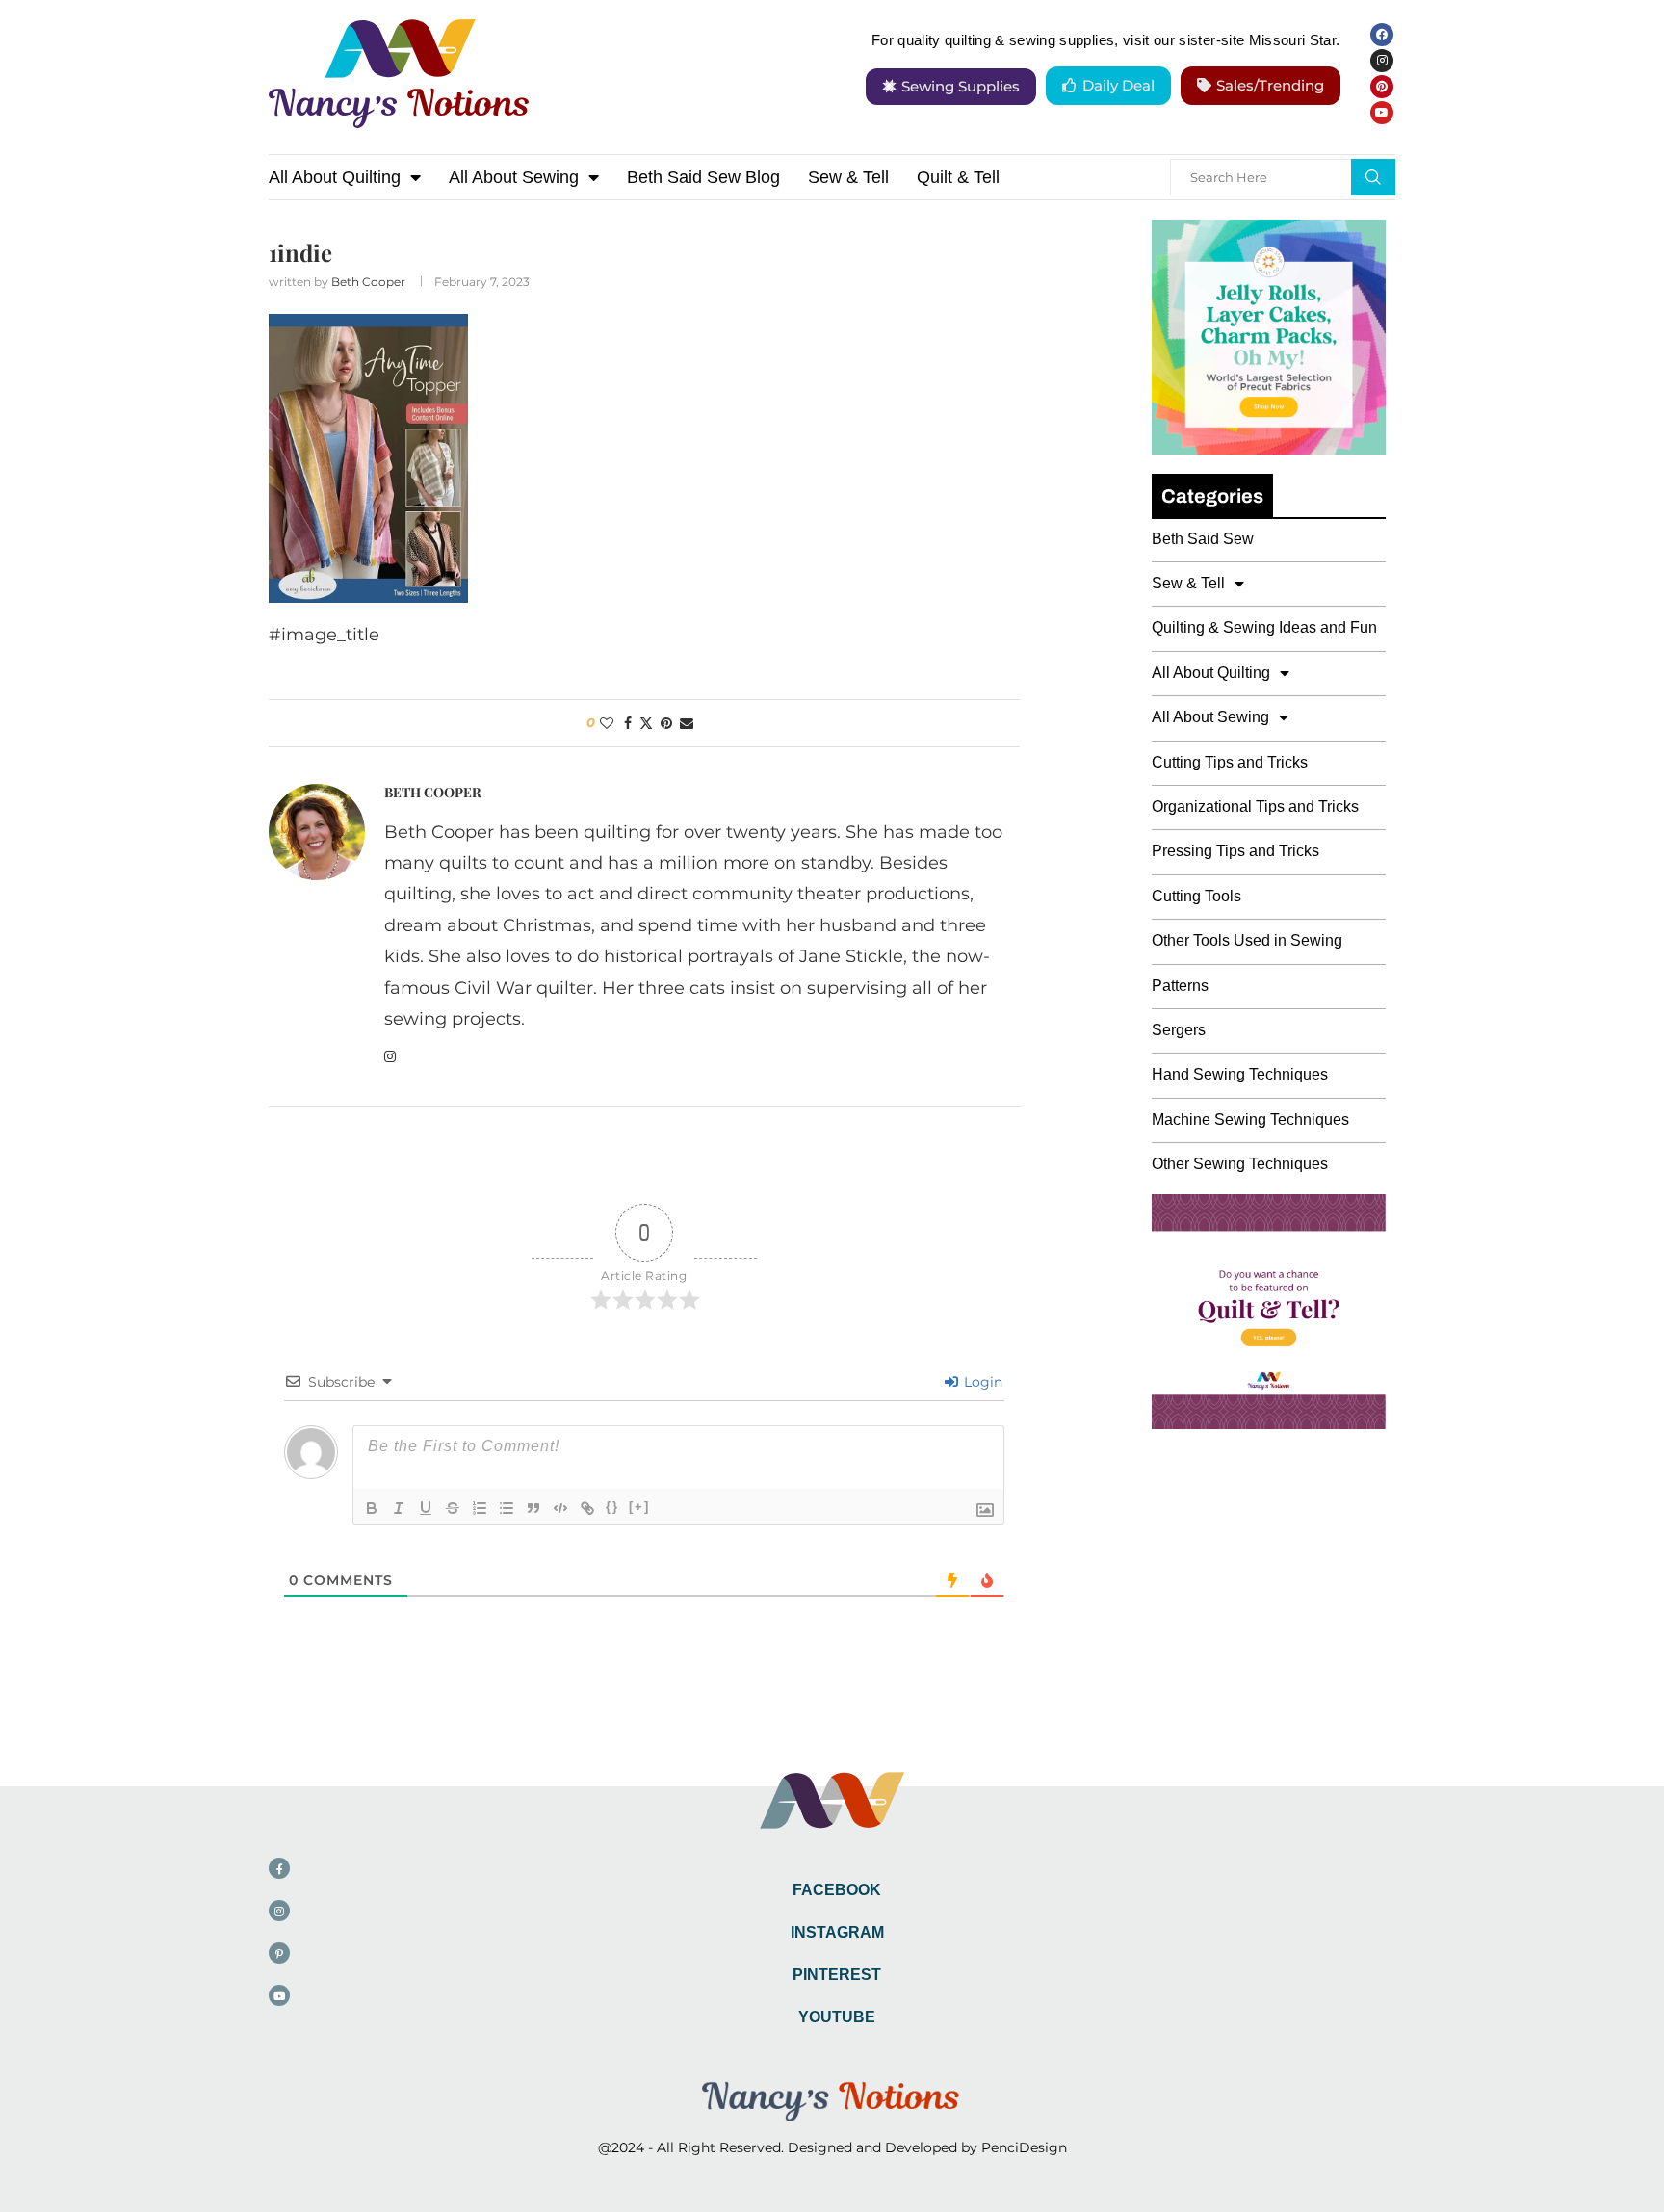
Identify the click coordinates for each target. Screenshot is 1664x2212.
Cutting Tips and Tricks (1230, 762)
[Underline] (426, 1508)
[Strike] (453, 1508)
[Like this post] (607, 723)
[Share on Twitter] (646, 723)
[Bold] (372, 1508)
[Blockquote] (533, 1508)
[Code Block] (560, 1508)
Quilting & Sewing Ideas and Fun (1264, 627)
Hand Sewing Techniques (1240, 1074)
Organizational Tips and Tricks (1255, 807)
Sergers (1179, 1030)
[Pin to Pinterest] (666, 723)
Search (1373, 177)
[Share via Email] (687, 723)
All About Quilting (335, 177)
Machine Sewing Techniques (1250, 1119)
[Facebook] (1382, 35)
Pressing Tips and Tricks (1235, 851)
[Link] (587, 1508)
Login (981, 1382)
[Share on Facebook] (628, 723)
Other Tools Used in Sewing (1247, 940)
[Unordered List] (507, 1508)
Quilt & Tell (958, 177)
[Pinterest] (1382, 87)
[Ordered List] (480, 1508)
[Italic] (399, 1508)
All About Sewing (514, 177)
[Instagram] (1382, 61)
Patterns (1180, 986)
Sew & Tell (848, 177)
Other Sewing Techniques (1240, 1164)
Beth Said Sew (1203, 539)
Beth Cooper (368, 282)
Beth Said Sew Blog (703, 177)
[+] (639, 1507)
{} (612, 1507)
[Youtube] (1382, 113)
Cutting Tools (1196, 896)
